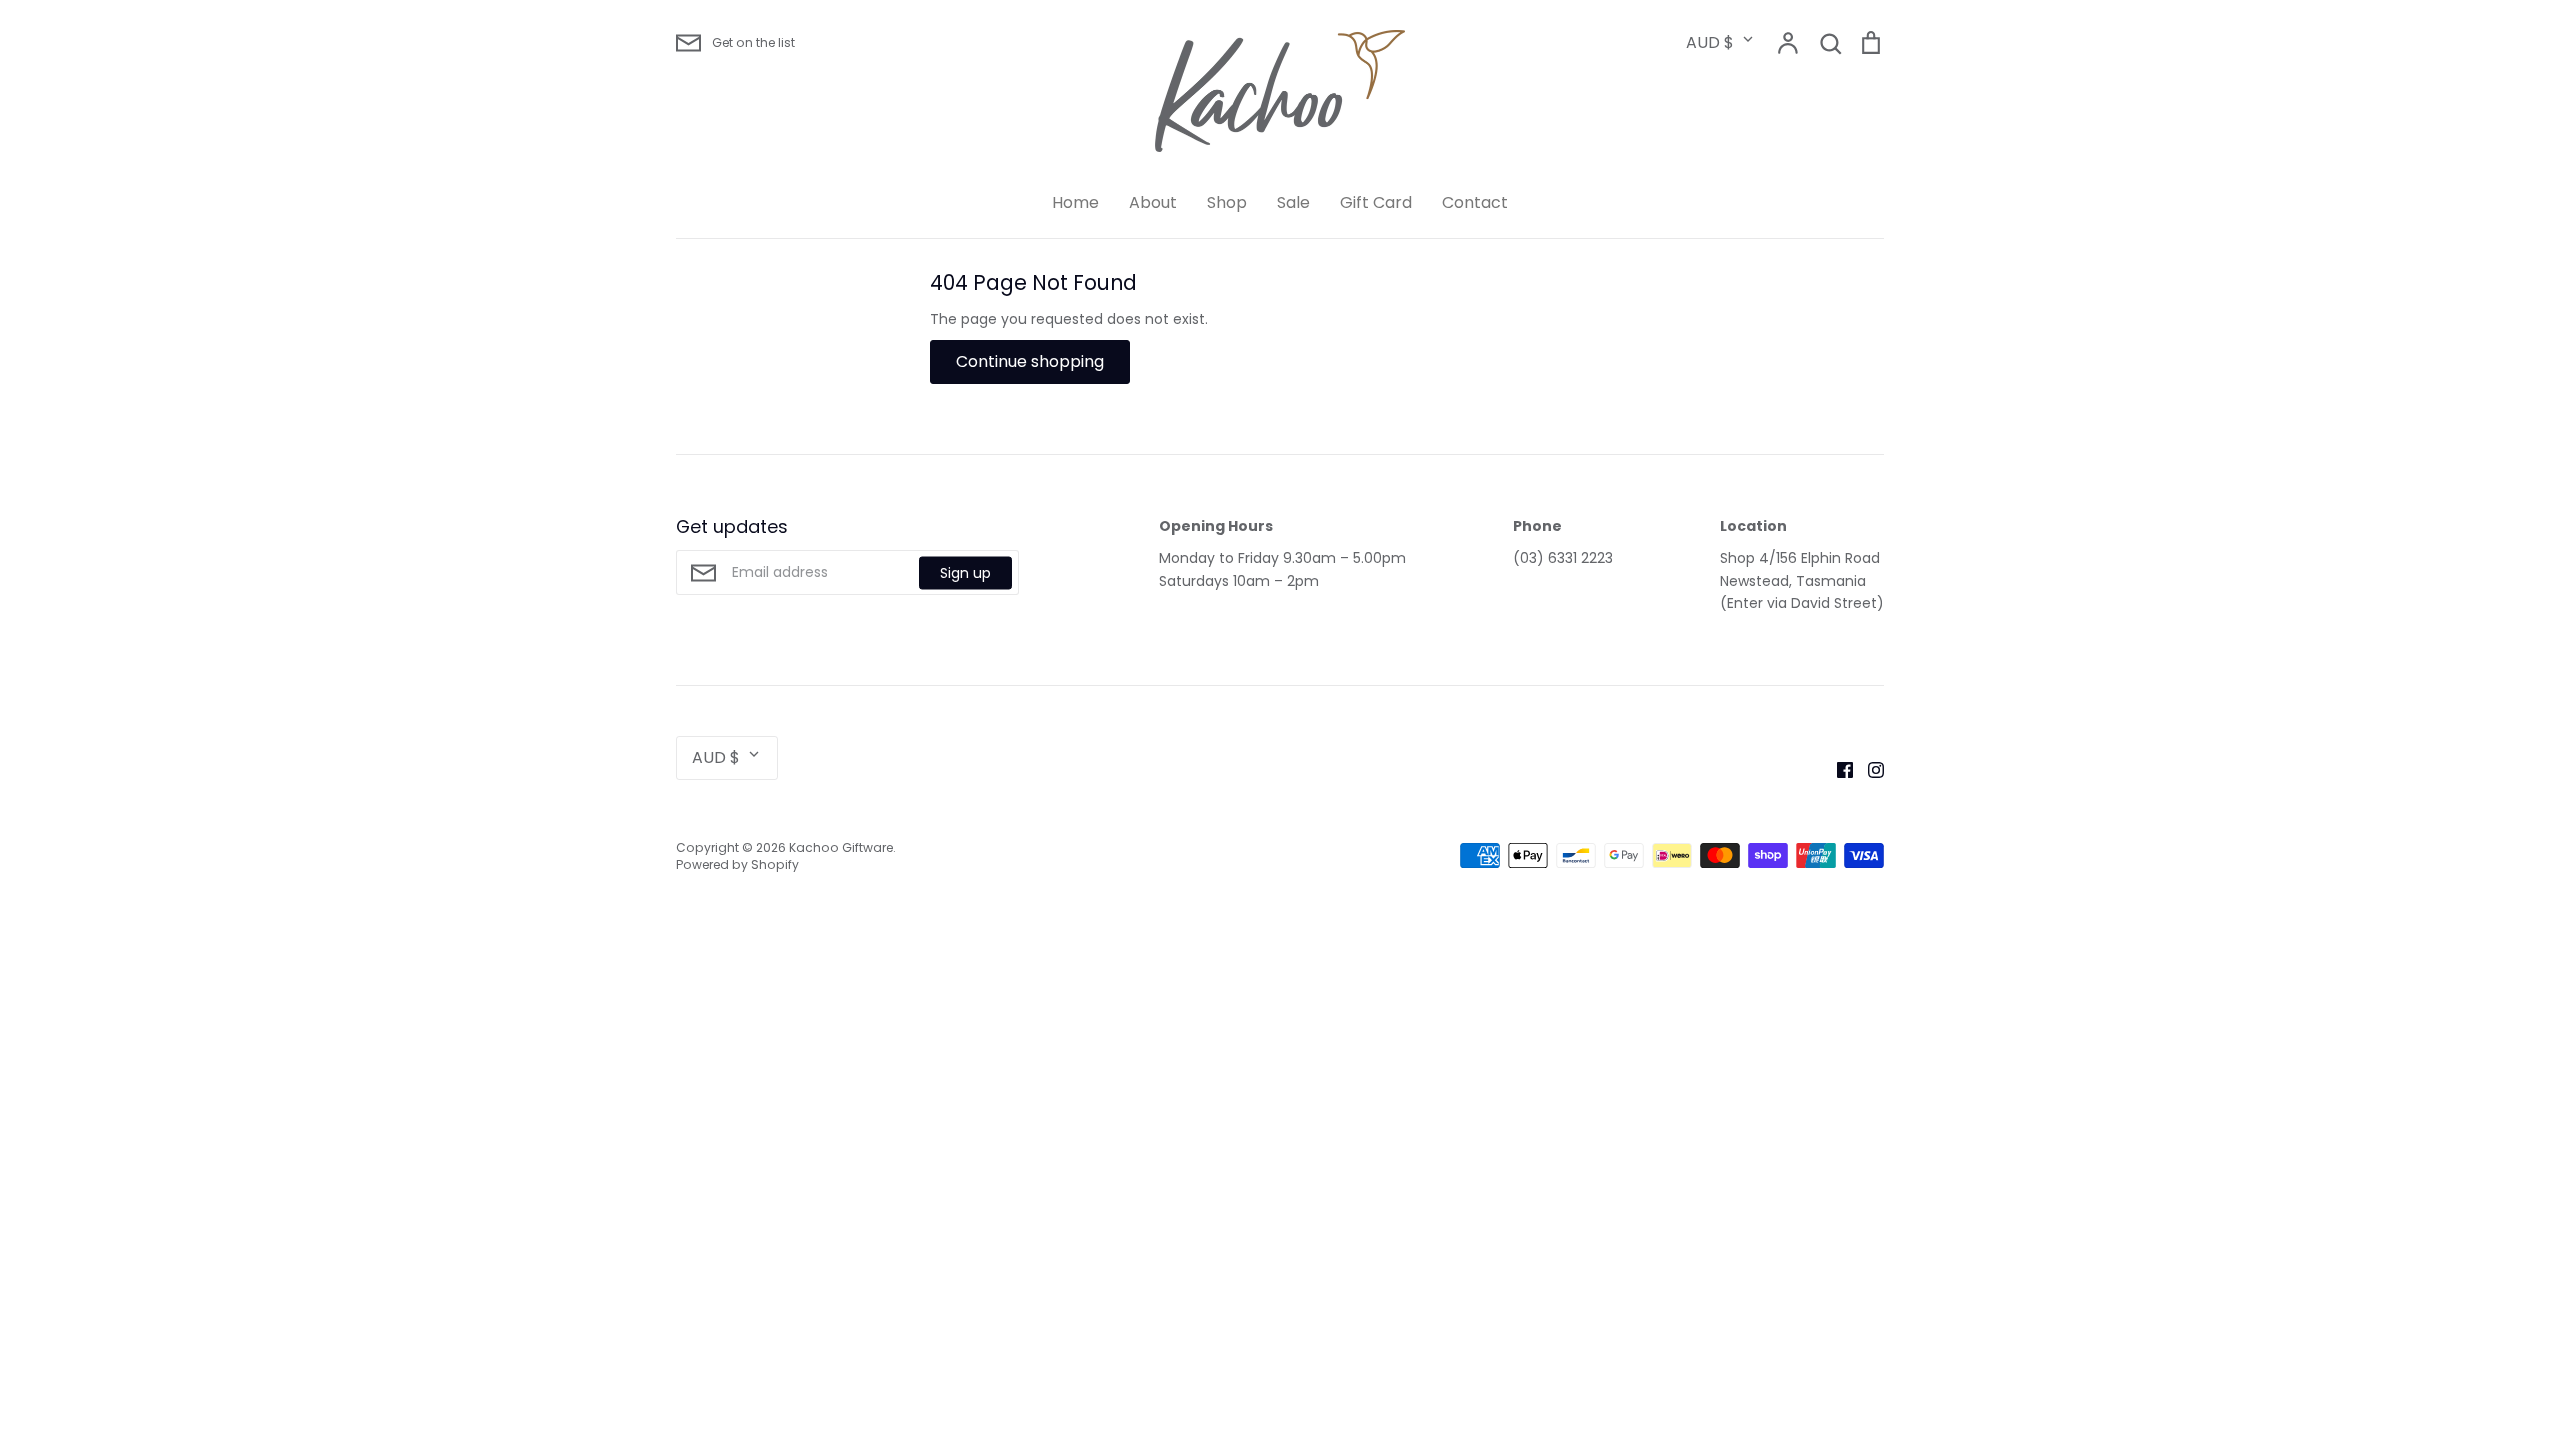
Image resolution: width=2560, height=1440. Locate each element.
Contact (1475, 202)
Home (1075, 202)
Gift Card (1376, 202)
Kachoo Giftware (841, 847)
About (1153, 202)
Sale (1293, 202)
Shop (1227, 202)
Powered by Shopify (737, 864)
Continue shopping (1030, 361)
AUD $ (1710, 42)
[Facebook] (1837, 769)
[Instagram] (1868, 769)
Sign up (965, 572)
